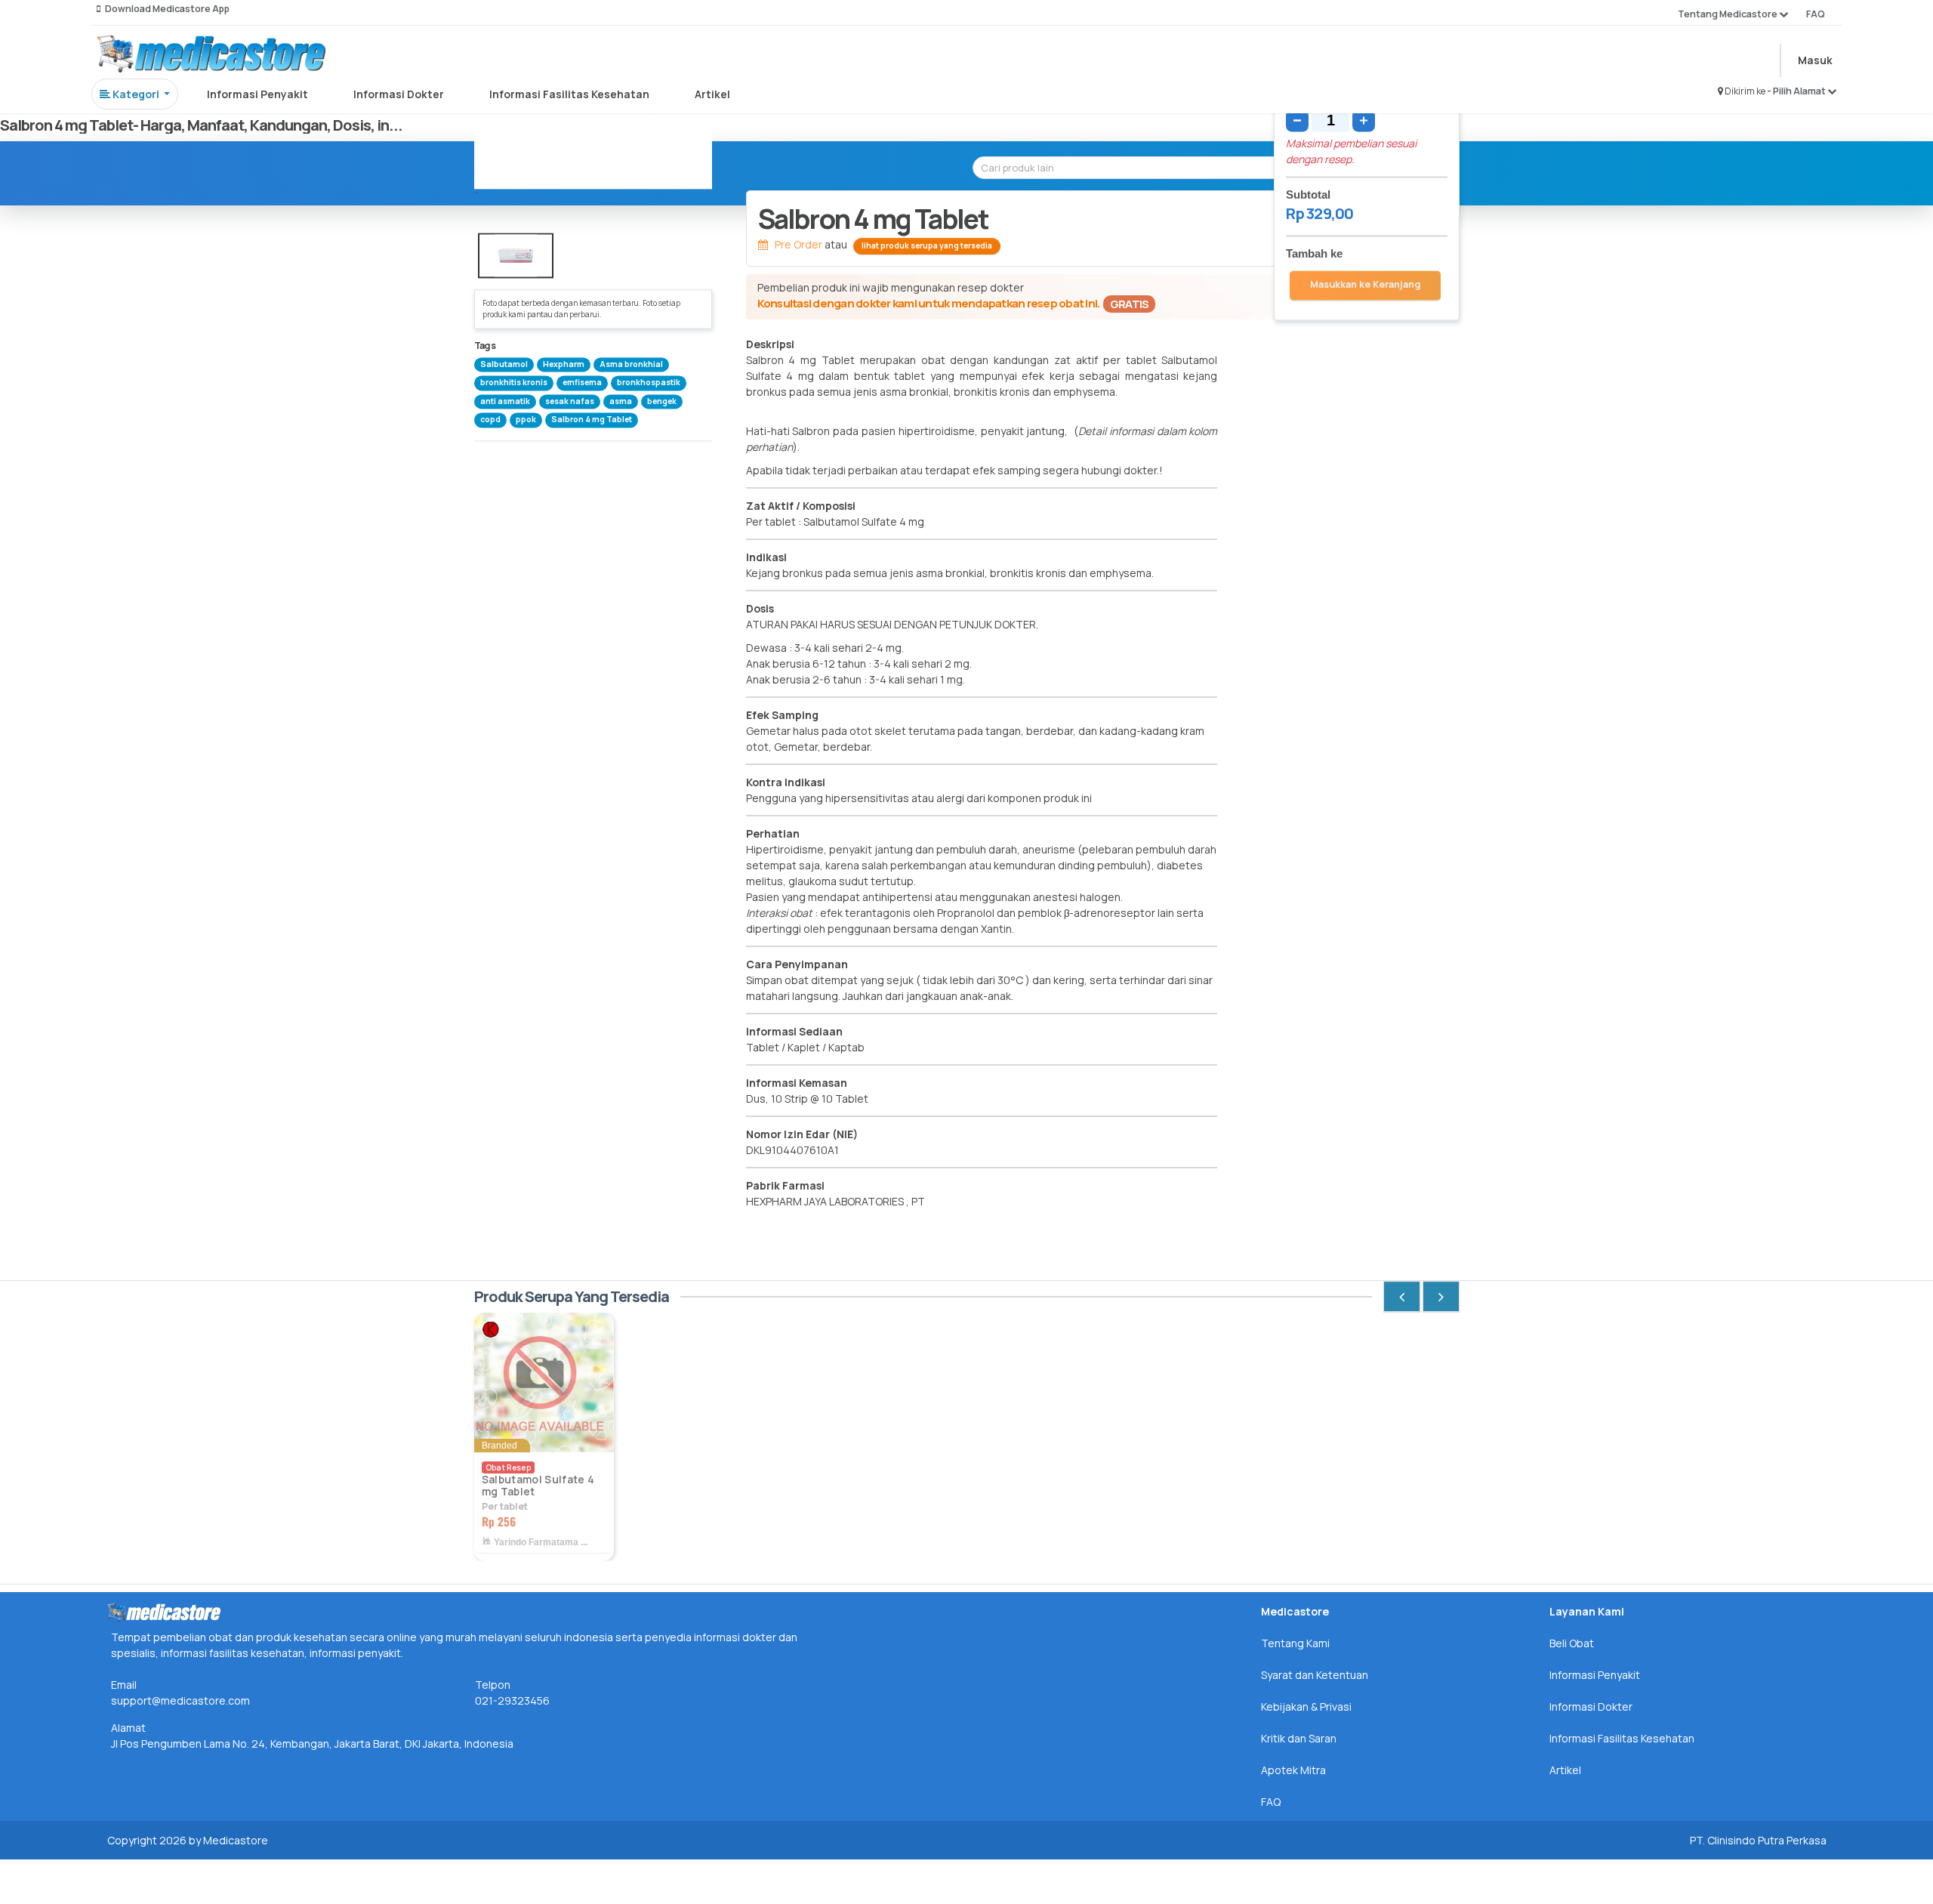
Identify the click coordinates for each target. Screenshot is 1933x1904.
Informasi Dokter (399, 94)
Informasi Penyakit (257, 94)
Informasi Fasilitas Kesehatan (569, 94)
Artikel (712, 94)
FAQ (1816, 14)
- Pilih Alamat (1797, 91)
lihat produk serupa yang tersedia (927, 245)
